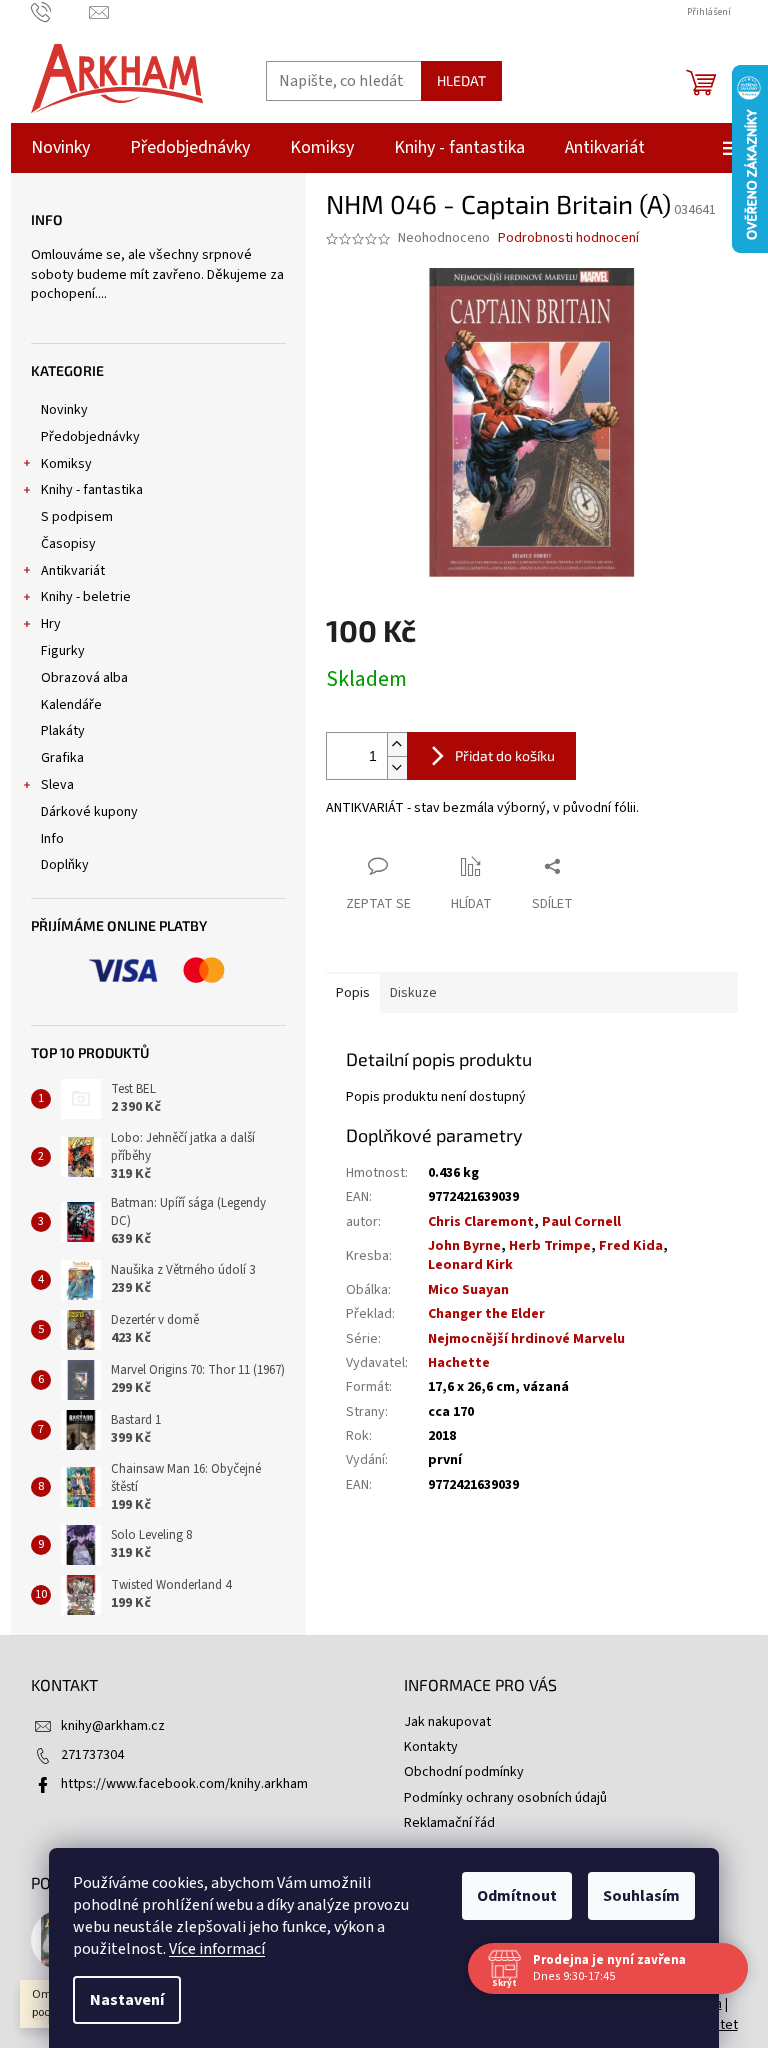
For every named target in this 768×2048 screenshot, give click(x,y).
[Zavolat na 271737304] (60, 12)
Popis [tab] (353, 993)
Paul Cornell (581, 1222)
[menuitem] (60, 148)
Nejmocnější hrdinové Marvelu (526, 1339)
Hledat (461, 80)
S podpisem (77, 517)
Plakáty (63, 731)
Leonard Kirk (470, 1265)
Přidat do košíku (505, 755)
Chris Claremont (481, 1222)
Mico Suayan (468, 1290)
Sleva (57, 785)
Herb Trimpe (550, 1246)
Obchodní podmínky (464, 1772)
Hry (51, 624)
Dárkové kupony (89, 812)
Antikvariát (73, 571)
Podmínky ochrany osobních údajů (505, 1798)
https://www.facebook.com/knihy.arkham (184, 1784)
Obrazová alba (84, 678)
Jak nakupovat (447, 1722)
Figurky (63, 651)
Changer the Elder (486, 1314)
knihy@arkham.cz (113, 1726)
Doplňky (65, 865)
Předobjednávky (90, 437)
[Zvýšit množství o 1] (397, 744)
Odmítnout (510, 1896)
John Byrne (464, 1246)
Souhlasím (634, 1896)
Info (52, 839)
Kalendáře (71, 705)
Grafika (62, 758)
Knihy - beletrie (86, 597)
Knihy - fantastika (92, 490)
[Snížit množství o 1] (397, 767)
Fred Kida (631, 1246)
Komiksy (66, 464)
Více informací (210, 1949)
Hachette (459, 1363)
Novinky (64, 410)
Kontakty (431, 1747)
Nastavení (120, 2000)
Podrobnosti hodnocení (568, 238)
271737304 (92, 1755)
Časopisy (68, 544)
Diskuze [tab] (413, 993)
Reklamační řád (449, 1823)
